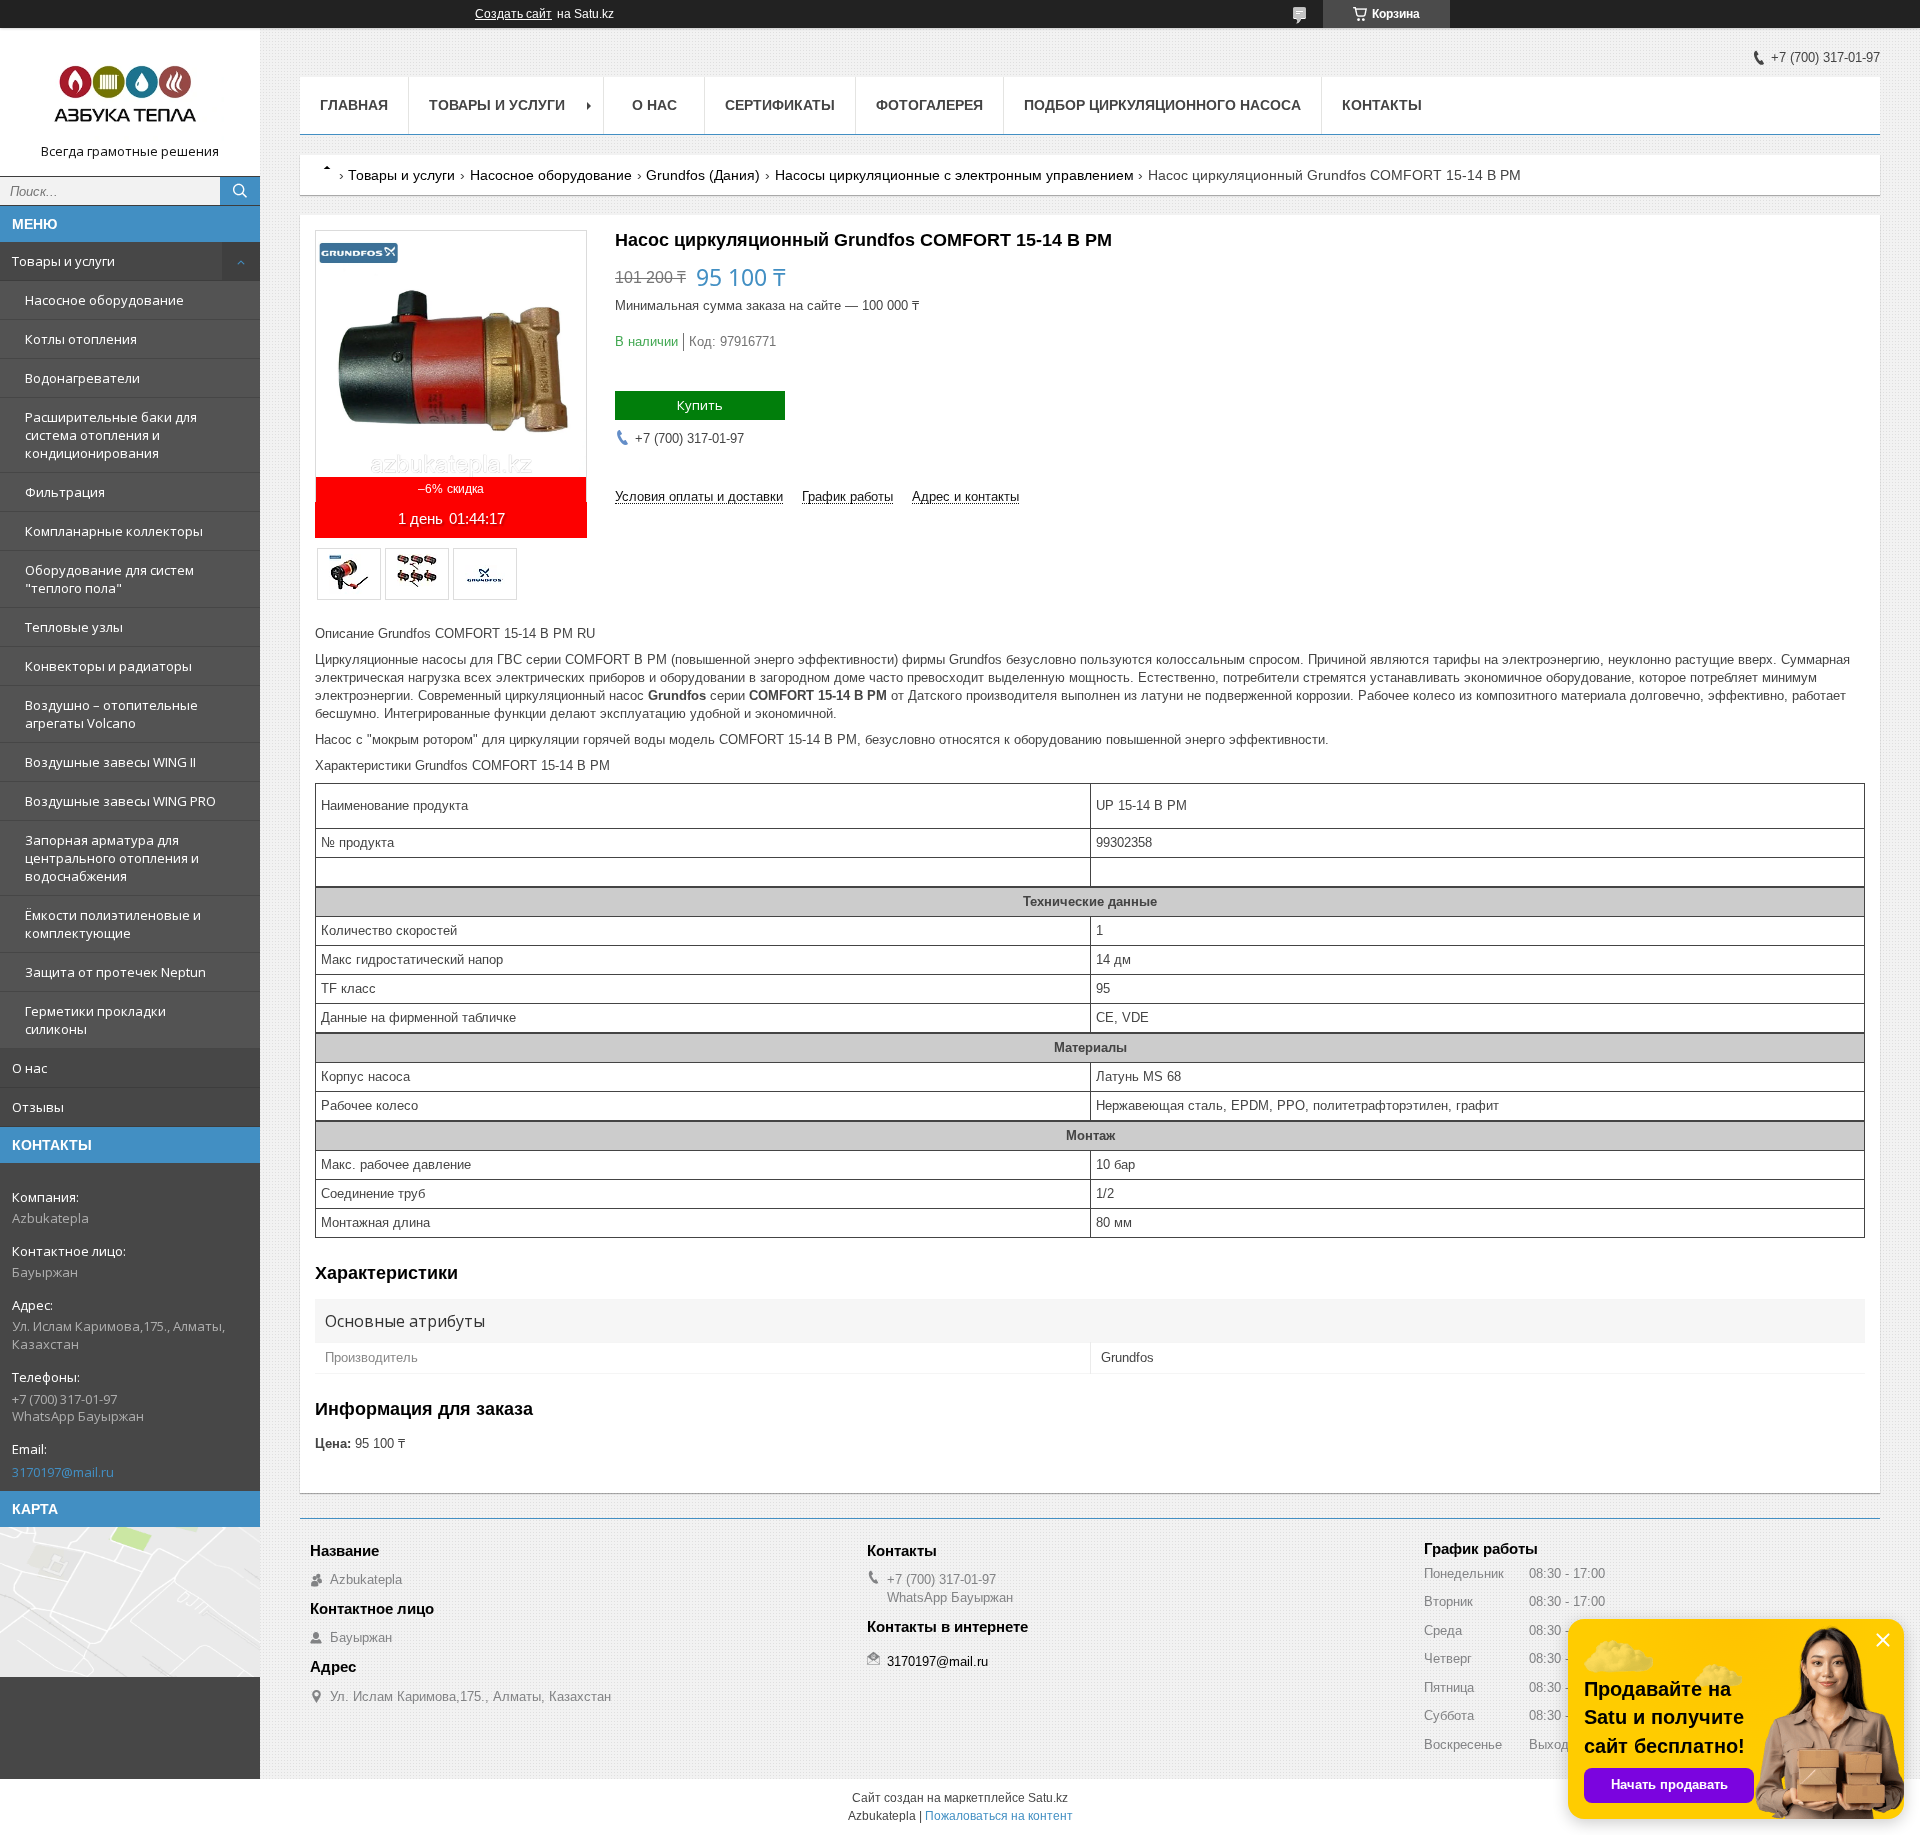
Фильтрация (65, 492)
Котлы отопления (81, 339)
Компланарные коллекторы (114, 531)
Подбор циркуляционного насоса (1162, 105)
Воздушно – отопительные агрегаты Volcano (111, 714)
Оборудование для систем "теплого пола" (109, 579)
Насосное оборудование (104, 300)
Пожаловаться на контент (999, 1816)
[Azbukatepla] (130, 93)
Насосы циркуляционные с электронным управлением (954, 175)
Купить (700, 405)
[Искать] (240, 191)
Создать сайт (513, 14)
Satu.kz (1048, 1798)
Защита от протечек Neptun (115, 972)
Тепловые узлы (74, 627)
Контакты (1382, 105)
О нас (29, 1068)
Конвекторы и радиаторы (108, 666)
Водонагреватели (82, 378)
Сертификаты (780, 105)
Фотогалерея (929, 105)
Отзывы (38, 1107)
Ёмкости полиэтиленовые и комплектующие (113, 924)
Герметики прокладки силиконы (95, 1020)
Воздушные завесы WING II (110, 762)
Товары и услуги (63, 261)
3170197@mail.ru (63, 1472)
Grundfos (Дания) (703, 175)
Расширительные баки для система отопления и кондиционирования (111, 435)
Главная (354, 105)
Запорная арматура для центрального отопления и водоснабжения (112, 858)
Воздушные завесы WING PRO (120, 801)
